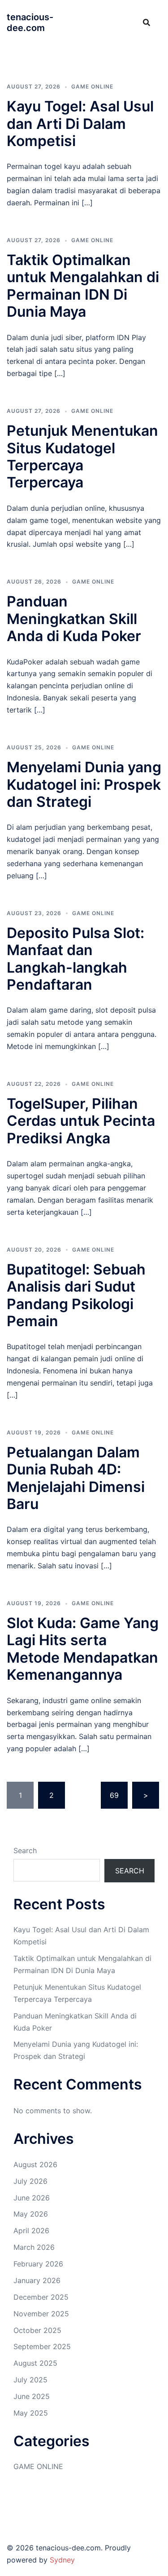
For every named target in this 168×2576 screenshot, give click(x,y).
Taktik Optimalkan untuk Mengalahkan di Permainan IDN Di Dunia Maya (83, 286)
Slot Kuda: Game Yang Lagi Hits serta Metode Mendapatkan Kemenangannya (83, 1649)
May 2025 (31, 2413)
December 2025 (41, 2297)
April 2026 (31, 2231)
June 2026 (32, 2198)
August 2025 (35, 2363)
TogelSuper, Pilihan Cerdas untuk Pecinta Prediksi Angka (81, 1121)
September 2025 (42, 2346)
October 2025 (37, 2330)
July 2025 (30, 2380)
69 (114, 1795)
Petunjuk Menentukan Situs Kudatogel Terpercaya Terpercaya (82, 456)
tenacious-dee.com (30, 22)
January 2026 (37, 2280)
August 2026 (35, 2164)
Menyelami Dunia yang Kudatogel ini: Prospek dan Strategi (84, 784)
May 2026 (31, 2214)
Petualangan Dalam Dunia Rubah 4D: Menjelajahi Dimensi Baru (76, 1478)
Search (25, 1850)
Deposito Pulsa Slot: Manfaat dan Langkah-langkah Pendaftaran (75, 959)
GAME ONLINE (92, 86)
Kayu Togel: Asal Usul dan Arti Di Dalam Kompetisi (80, 124)
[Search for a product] (146, 22)
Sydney (62, 2560)
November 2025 (41, 2314)
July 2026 (30, 2181)
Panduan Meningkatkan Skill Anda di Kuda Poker (74, 619)
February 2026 (38, 2264)
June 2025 (32, 2396)
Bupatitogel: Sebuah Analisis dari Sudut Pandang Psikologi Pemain (76, 1295)
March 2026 (34, 2247)
